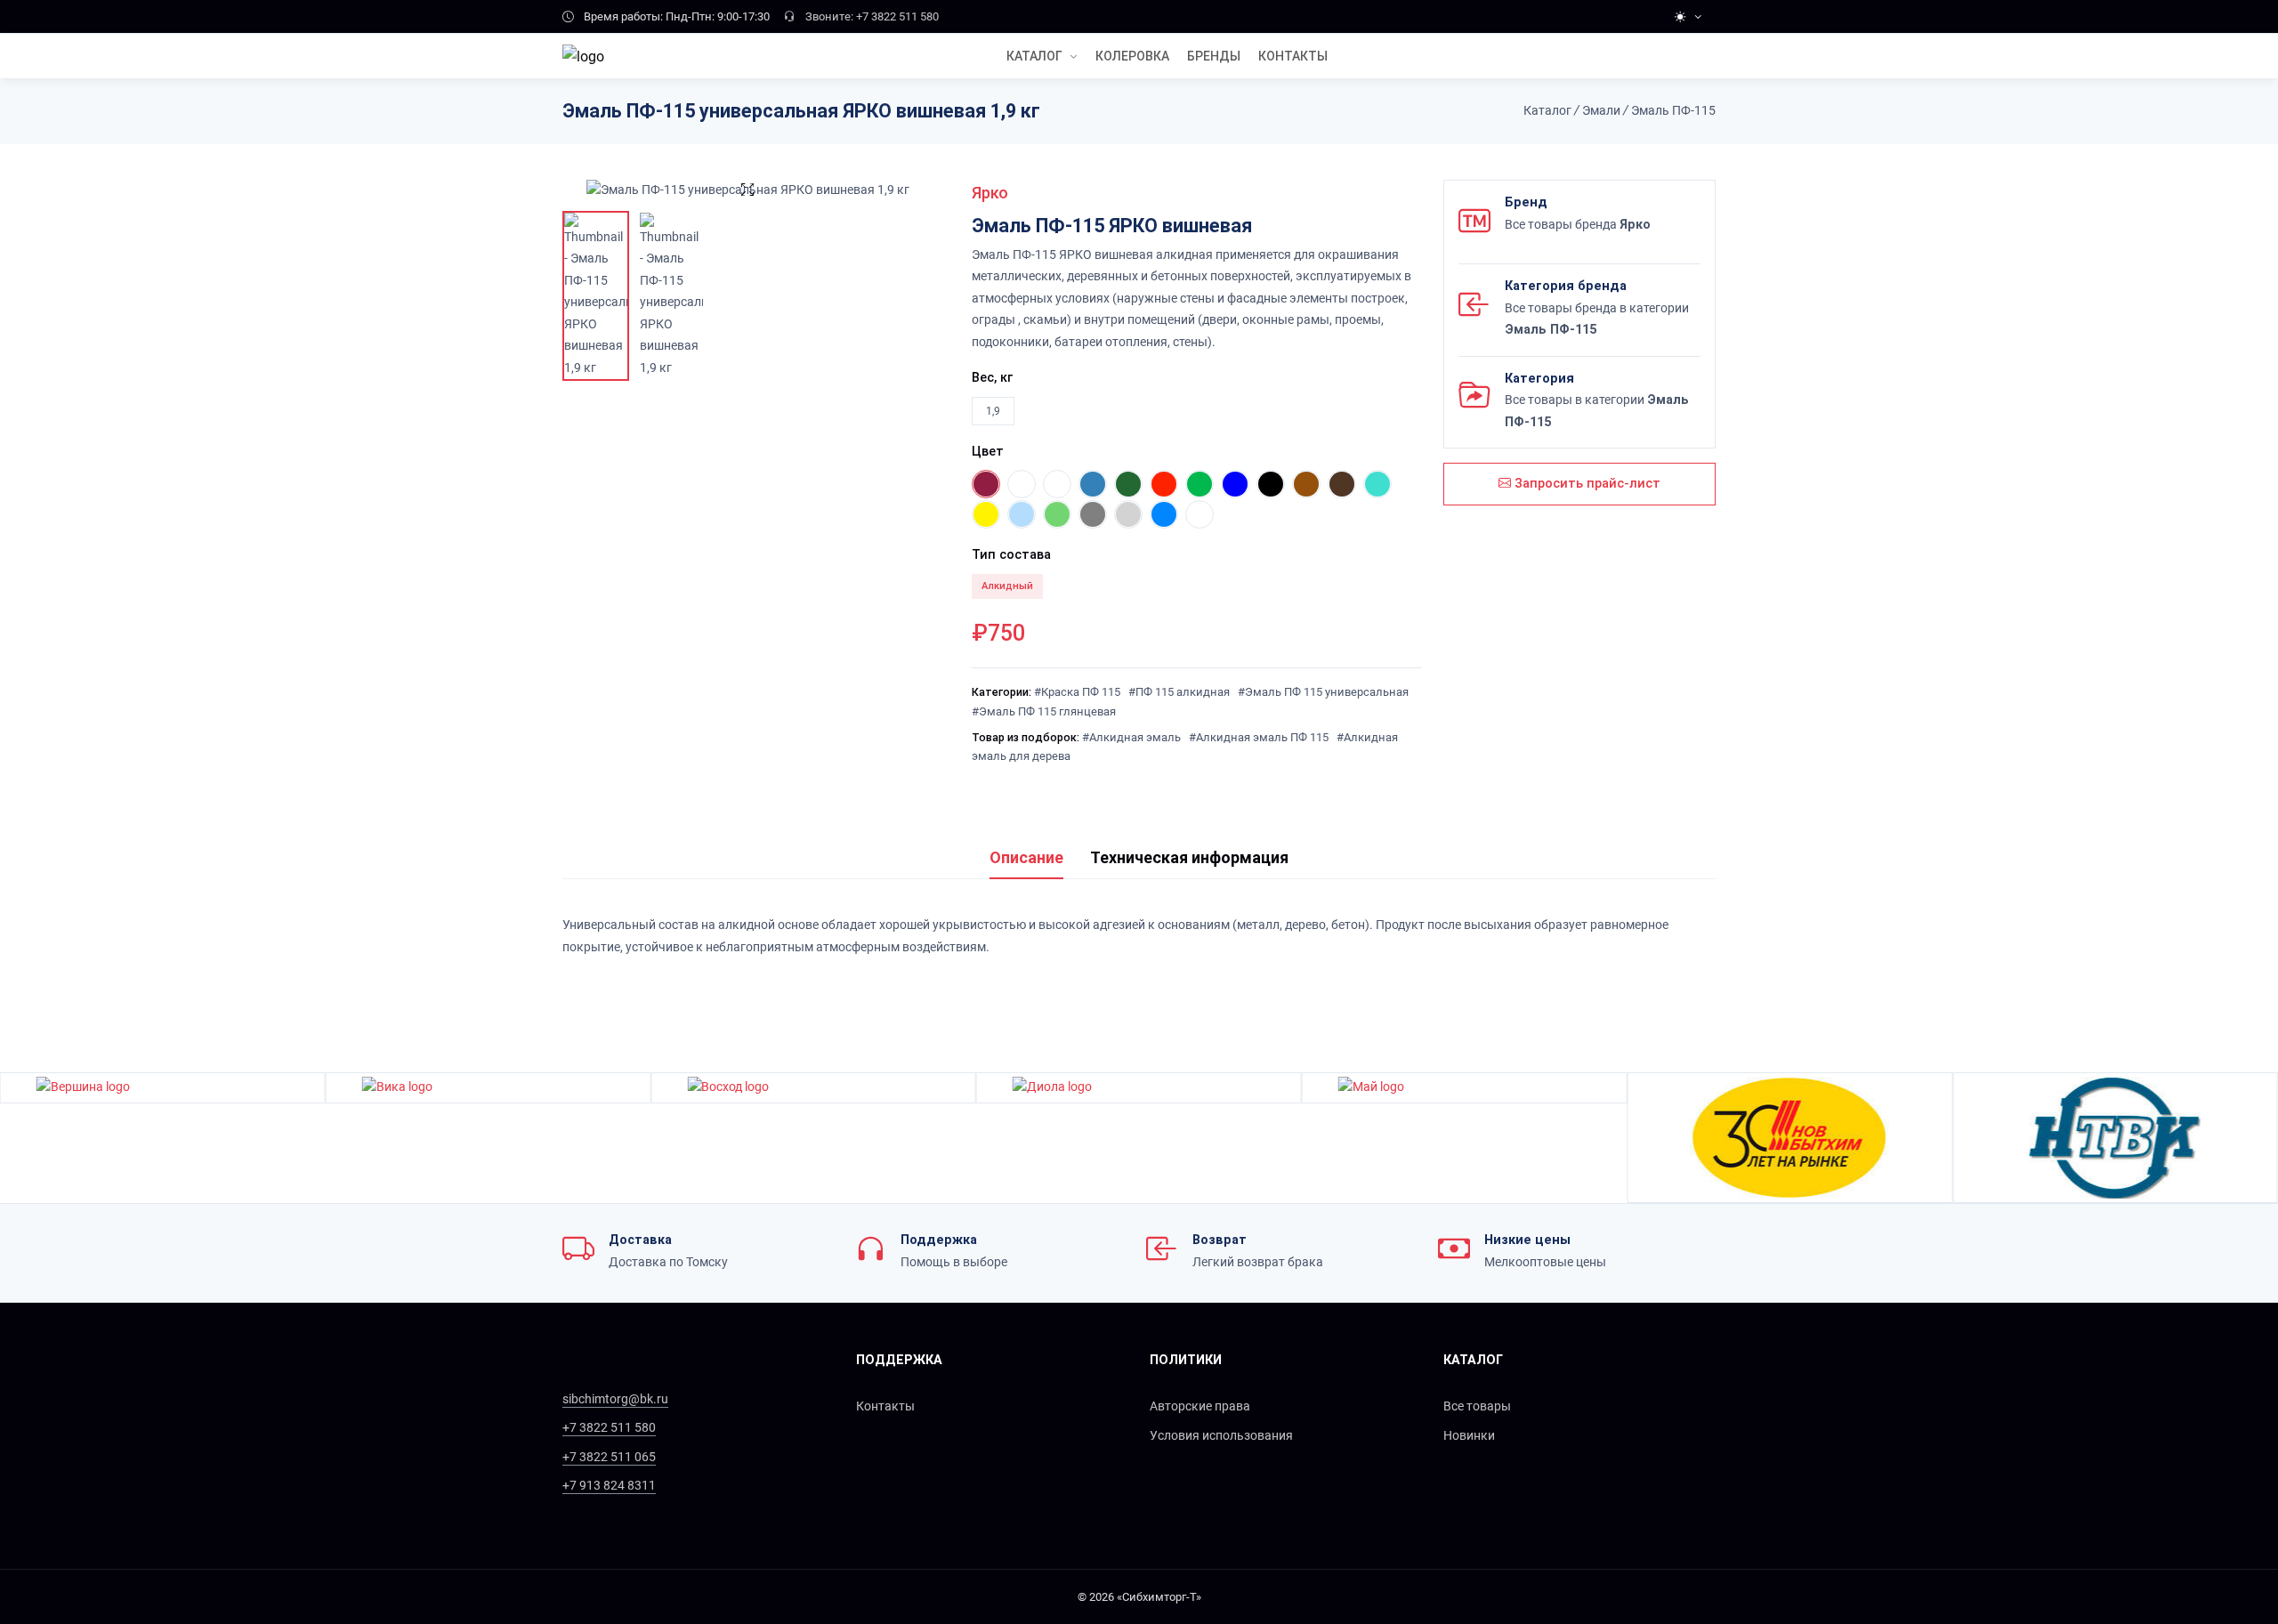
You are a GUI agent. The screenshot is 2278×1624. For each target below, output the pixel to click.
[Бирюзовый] (1377, 484)
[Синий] (1235, 484)
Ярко (990, 193)
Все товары (1477, 1406)
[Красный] (1164, 484)
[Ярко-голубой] (1164, 514)
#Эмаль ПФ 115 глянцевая (1044, 711)
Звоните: (829, 16)
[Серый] (1093, 514)
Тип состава (1011, 555)
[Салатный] (1200, 484)
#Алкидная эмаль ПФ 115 (1259, 737)
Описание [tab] (1026, 857)
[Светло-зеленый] (1057, 514)
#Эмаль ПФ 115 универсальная (1323, 692)
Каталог (1034, 56)
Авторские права (1200, 1406)
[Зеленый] (1128, 484)
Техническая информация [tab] (1189, 857)
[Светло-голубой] (1022, 514)
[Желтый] (986, 514)
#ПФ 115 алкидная (1179, 692)
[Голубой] (1093, 484)
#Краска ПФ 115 (1077, 692)
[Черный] (1271, 484)
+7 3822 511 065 (609, 1457)
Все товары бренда (1578, 225)
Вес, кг (992, 378)
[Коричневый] (1342, 484)
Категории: (1002, 692)
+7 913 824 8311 (609, 1486)
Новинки (1469, 1436)
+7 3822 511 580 (897, 16)
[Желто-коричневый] (1306, 484)
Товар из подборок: (1026, 737)
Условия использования (1221, 1436)
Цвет (988, 452)
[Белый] (1022, 484)
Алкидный (1007, 586)
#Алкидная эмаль (1131, 737)
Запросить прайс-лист (1586, 484)
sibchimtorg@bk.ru (615, 1399)
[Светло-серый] (1128, 514)
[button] (2267, 1138)
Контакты (885, 1406)
